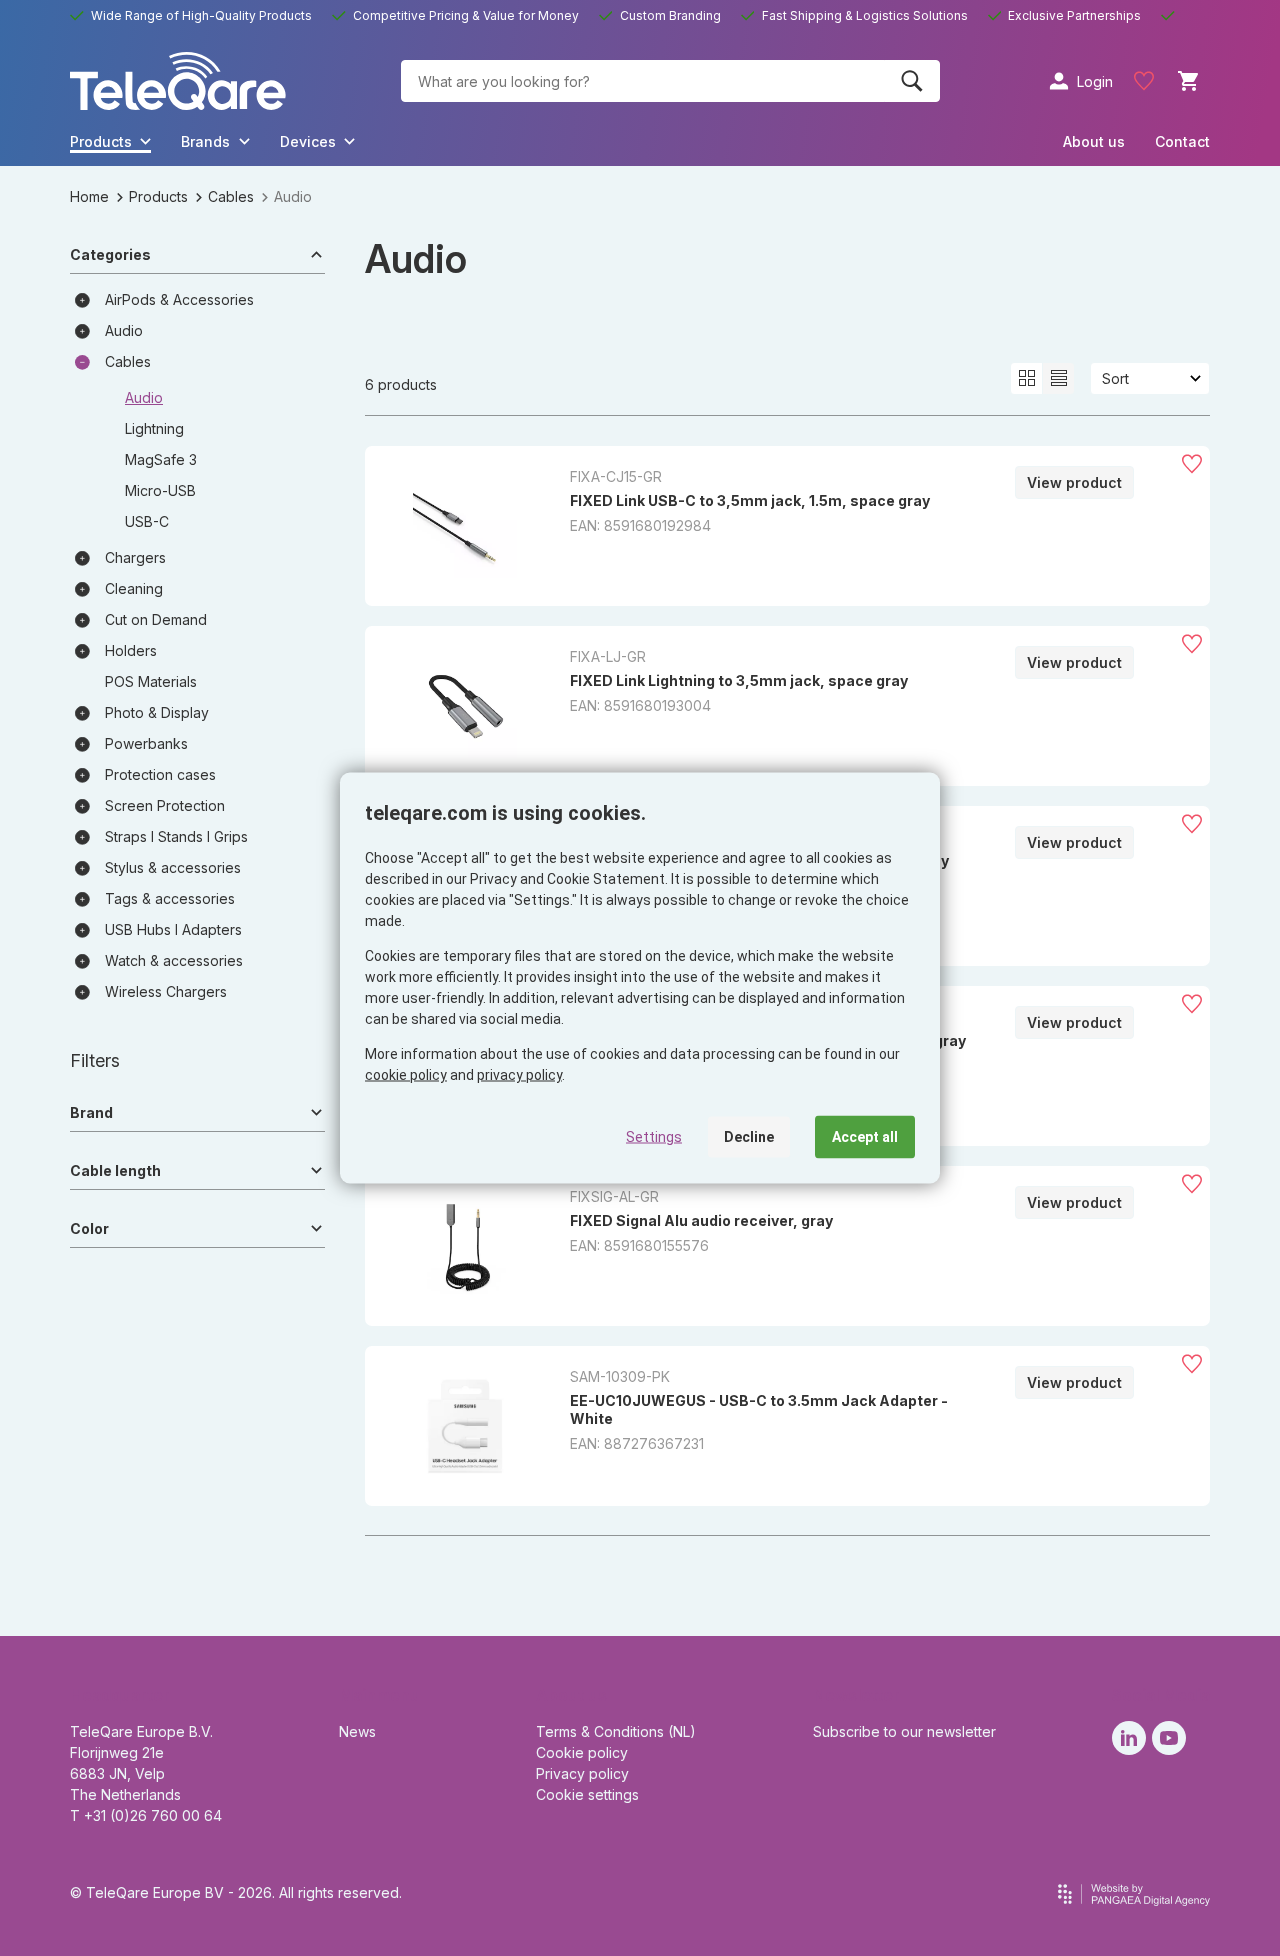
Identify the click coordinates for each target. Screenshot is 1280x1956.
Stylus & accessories (173, 867)
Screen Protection (165, 805)
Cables (231, 196)
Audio (124, 330)
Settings (654, 1137)
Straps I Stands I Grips (176, 836)
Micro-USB (160, 490)
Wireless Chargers (166, 991)
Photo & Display (157, 712)
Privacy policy (582, 1773)
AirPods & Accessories (179, 299)
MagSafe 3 (161, 459)
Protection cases (160, 774)
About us (1094, 141)
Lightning (154, 428)
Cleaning (134, 588)
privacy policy (519, 1075)
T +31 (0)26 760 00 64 (146, 1815)
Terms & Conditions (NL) (616, 1731)
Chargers (135, 557)
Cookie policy (582, 1752)
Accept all (865, 1137)
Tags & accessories (170, 898)
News (357, 1731)
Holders (131, 650)
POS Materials (151, 681)
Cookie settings (587, 1794)
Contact (1182, 141)
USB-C (147, 521)
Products (158, 196)
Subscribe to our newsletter (904, 1731)
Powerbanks (146, 743)
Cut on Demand (156, 619)
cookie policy (406, 1075)
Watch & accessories (174, 960)
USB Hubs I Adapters (173, 929)
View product (1074, 482)
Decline (749, 1137)
